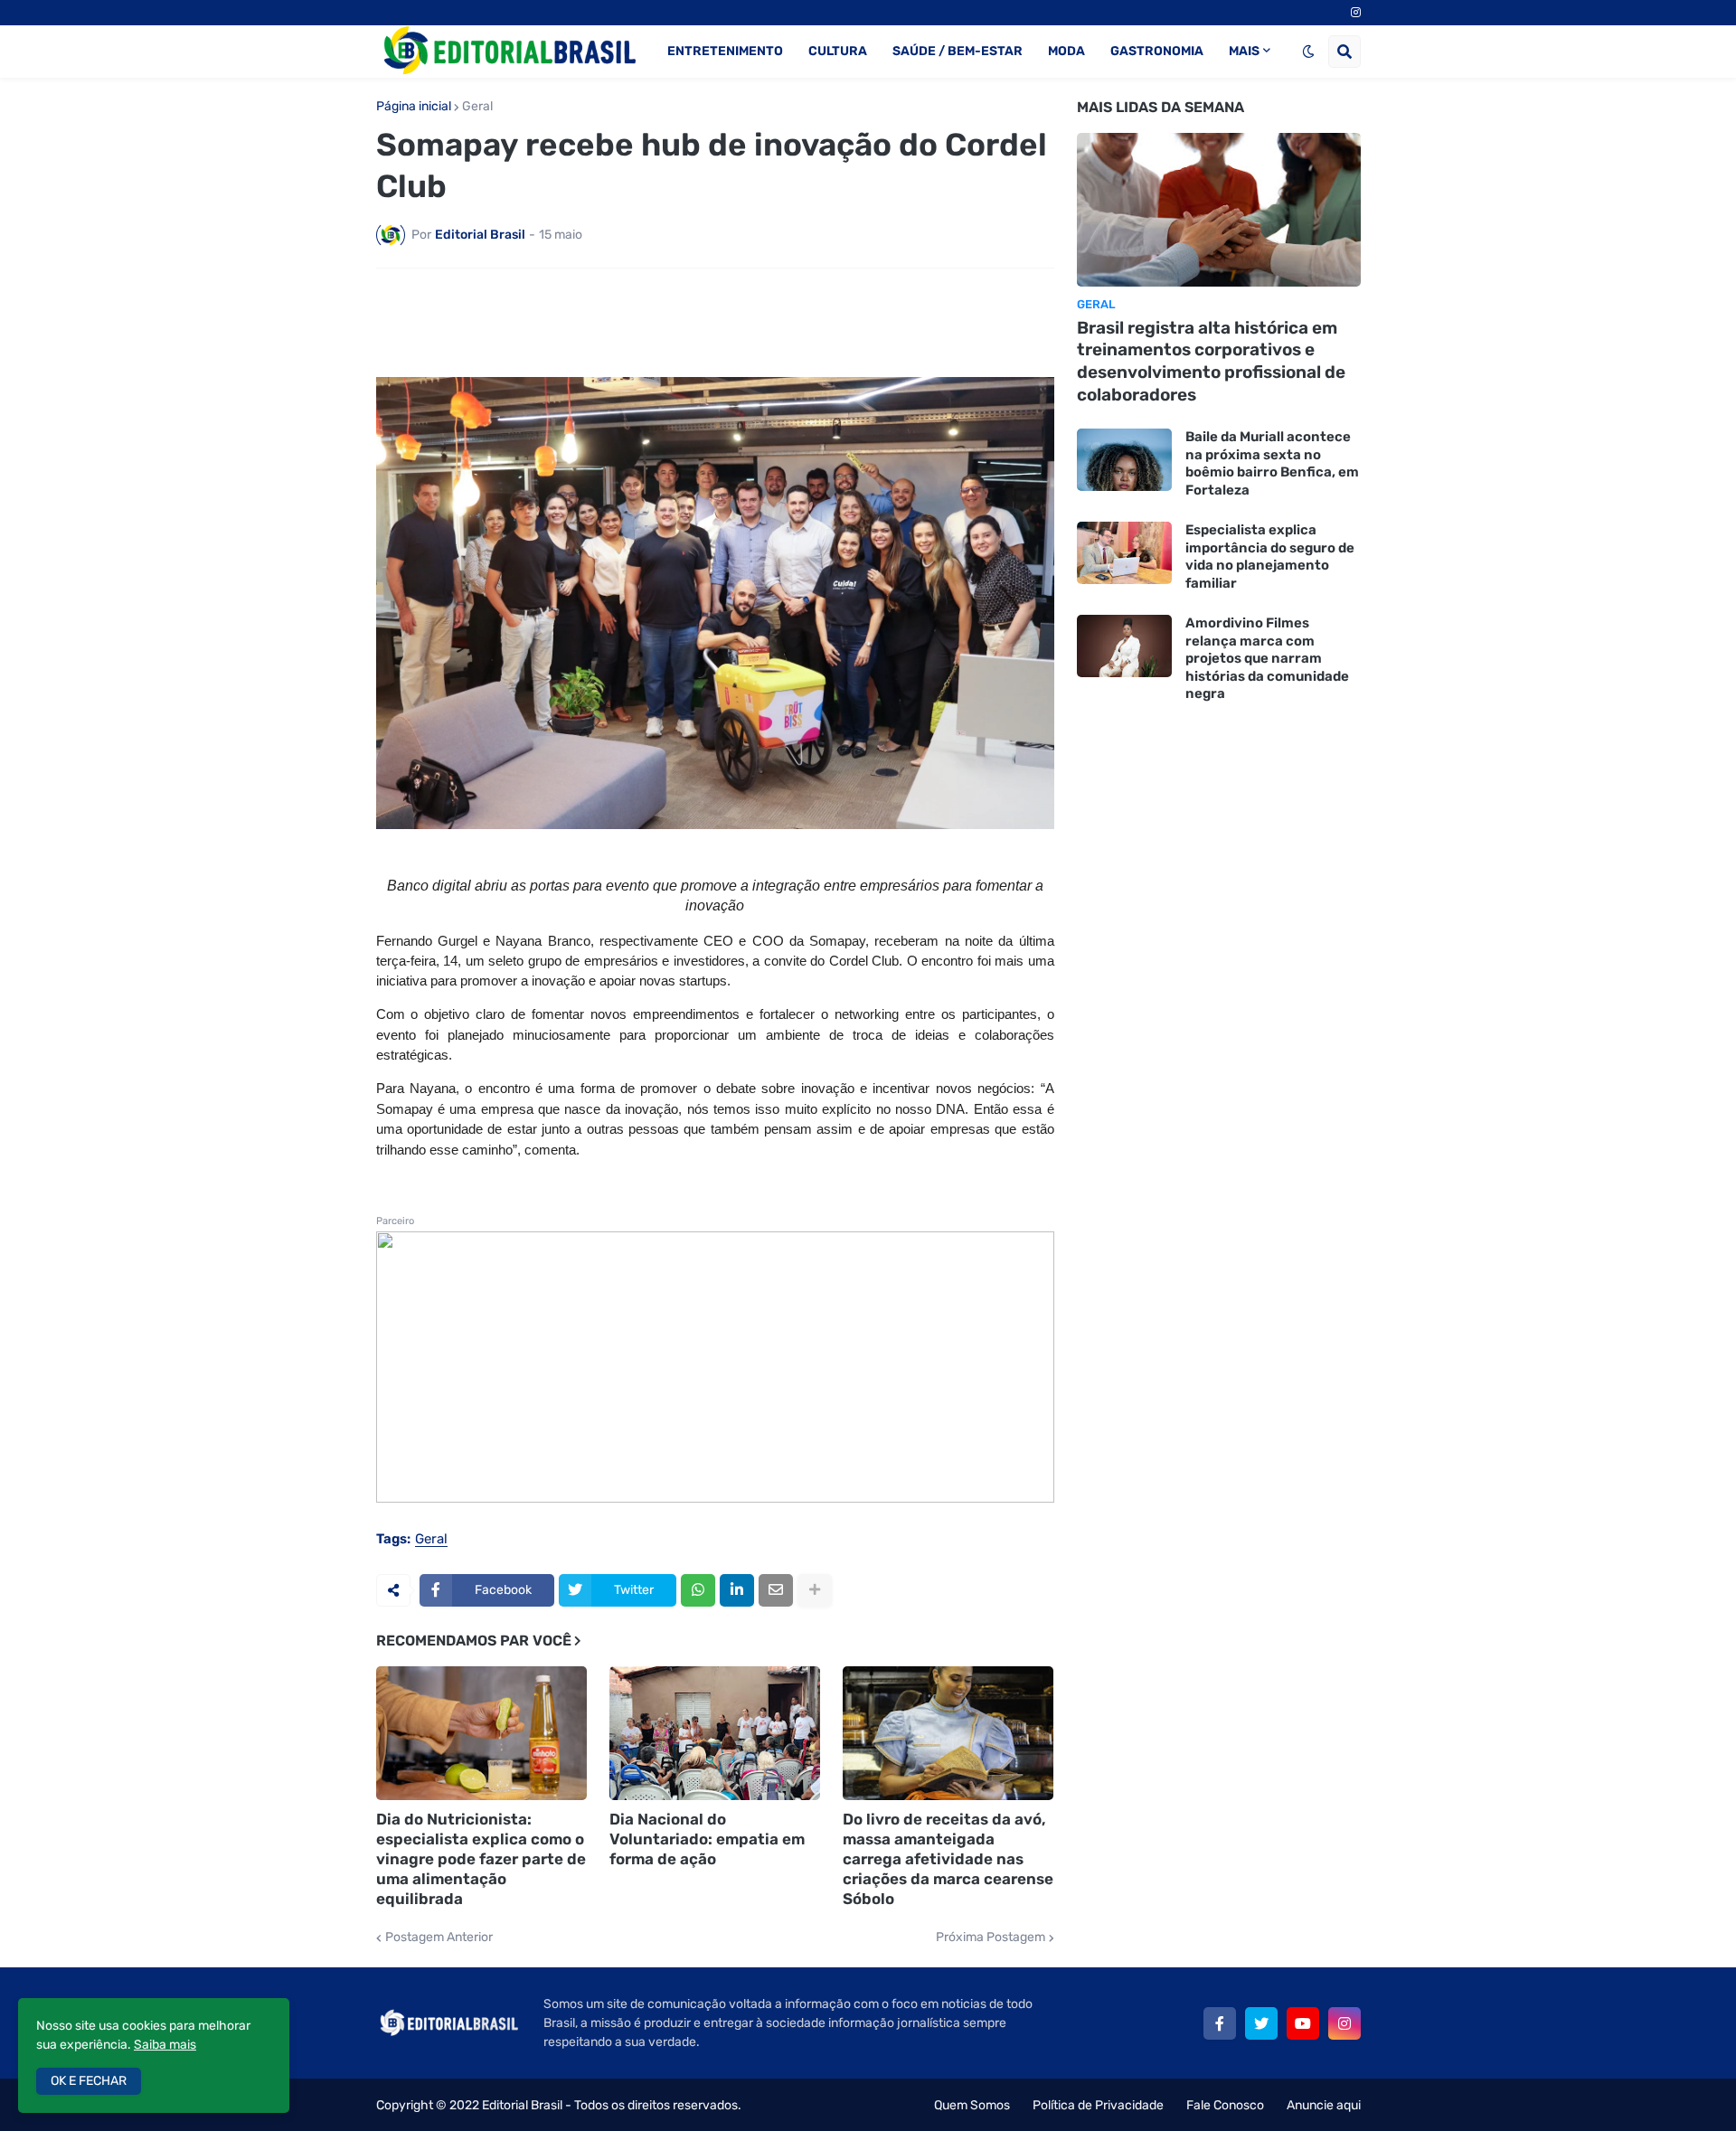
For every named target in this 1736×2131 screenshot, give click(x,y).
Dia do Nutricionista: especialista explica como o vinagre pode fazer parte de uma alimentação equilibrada (481, 1859)
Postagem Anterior (439, 1938)
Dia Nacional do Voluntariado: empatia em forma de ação (707, 1839)
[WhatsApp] (698, 1590)
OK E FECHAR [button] (89, 2081)
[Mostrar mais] (815, 1590)
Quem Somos (972, 2105)
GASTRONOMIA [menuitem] (1157, 51)
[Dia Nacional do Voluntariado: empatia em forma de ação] (715, 1733)
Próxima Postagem (991, 1938)
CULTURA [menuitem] (838, 51)
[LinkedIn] (737, 1590)
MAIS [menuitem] (1244, 51)
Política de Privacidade (1098, 2105)
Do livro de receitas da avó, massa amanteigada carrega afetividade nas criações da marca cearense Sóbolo (948, 1859)
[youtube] (1303, 2023)
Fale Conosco (1225, 2105)
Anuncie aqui (1324, 2105)
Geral (477, 107)
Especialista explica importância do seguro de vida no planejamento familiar (1270, 556)
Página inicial (414, 107)
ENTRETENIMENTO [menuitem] (725, 51)
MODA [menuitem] (1066, 51)
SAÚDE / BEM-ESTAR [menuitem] (958, 51)
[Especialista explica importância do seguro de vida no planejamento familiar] (1124, 553)
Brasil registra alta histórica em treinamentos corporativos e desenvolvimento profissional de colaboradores (1211, 361)
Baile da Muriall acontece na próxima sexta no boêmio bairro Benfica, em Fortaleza (1272, 463)
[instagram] (1356, 13)
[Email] (776, 1590)
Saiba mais (165, 2045)
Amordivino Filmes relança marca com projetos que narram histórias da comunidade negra (1267, 658)
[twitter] (1261, 2023)
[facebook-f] (1220, 2023)
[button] (1308, 52)
